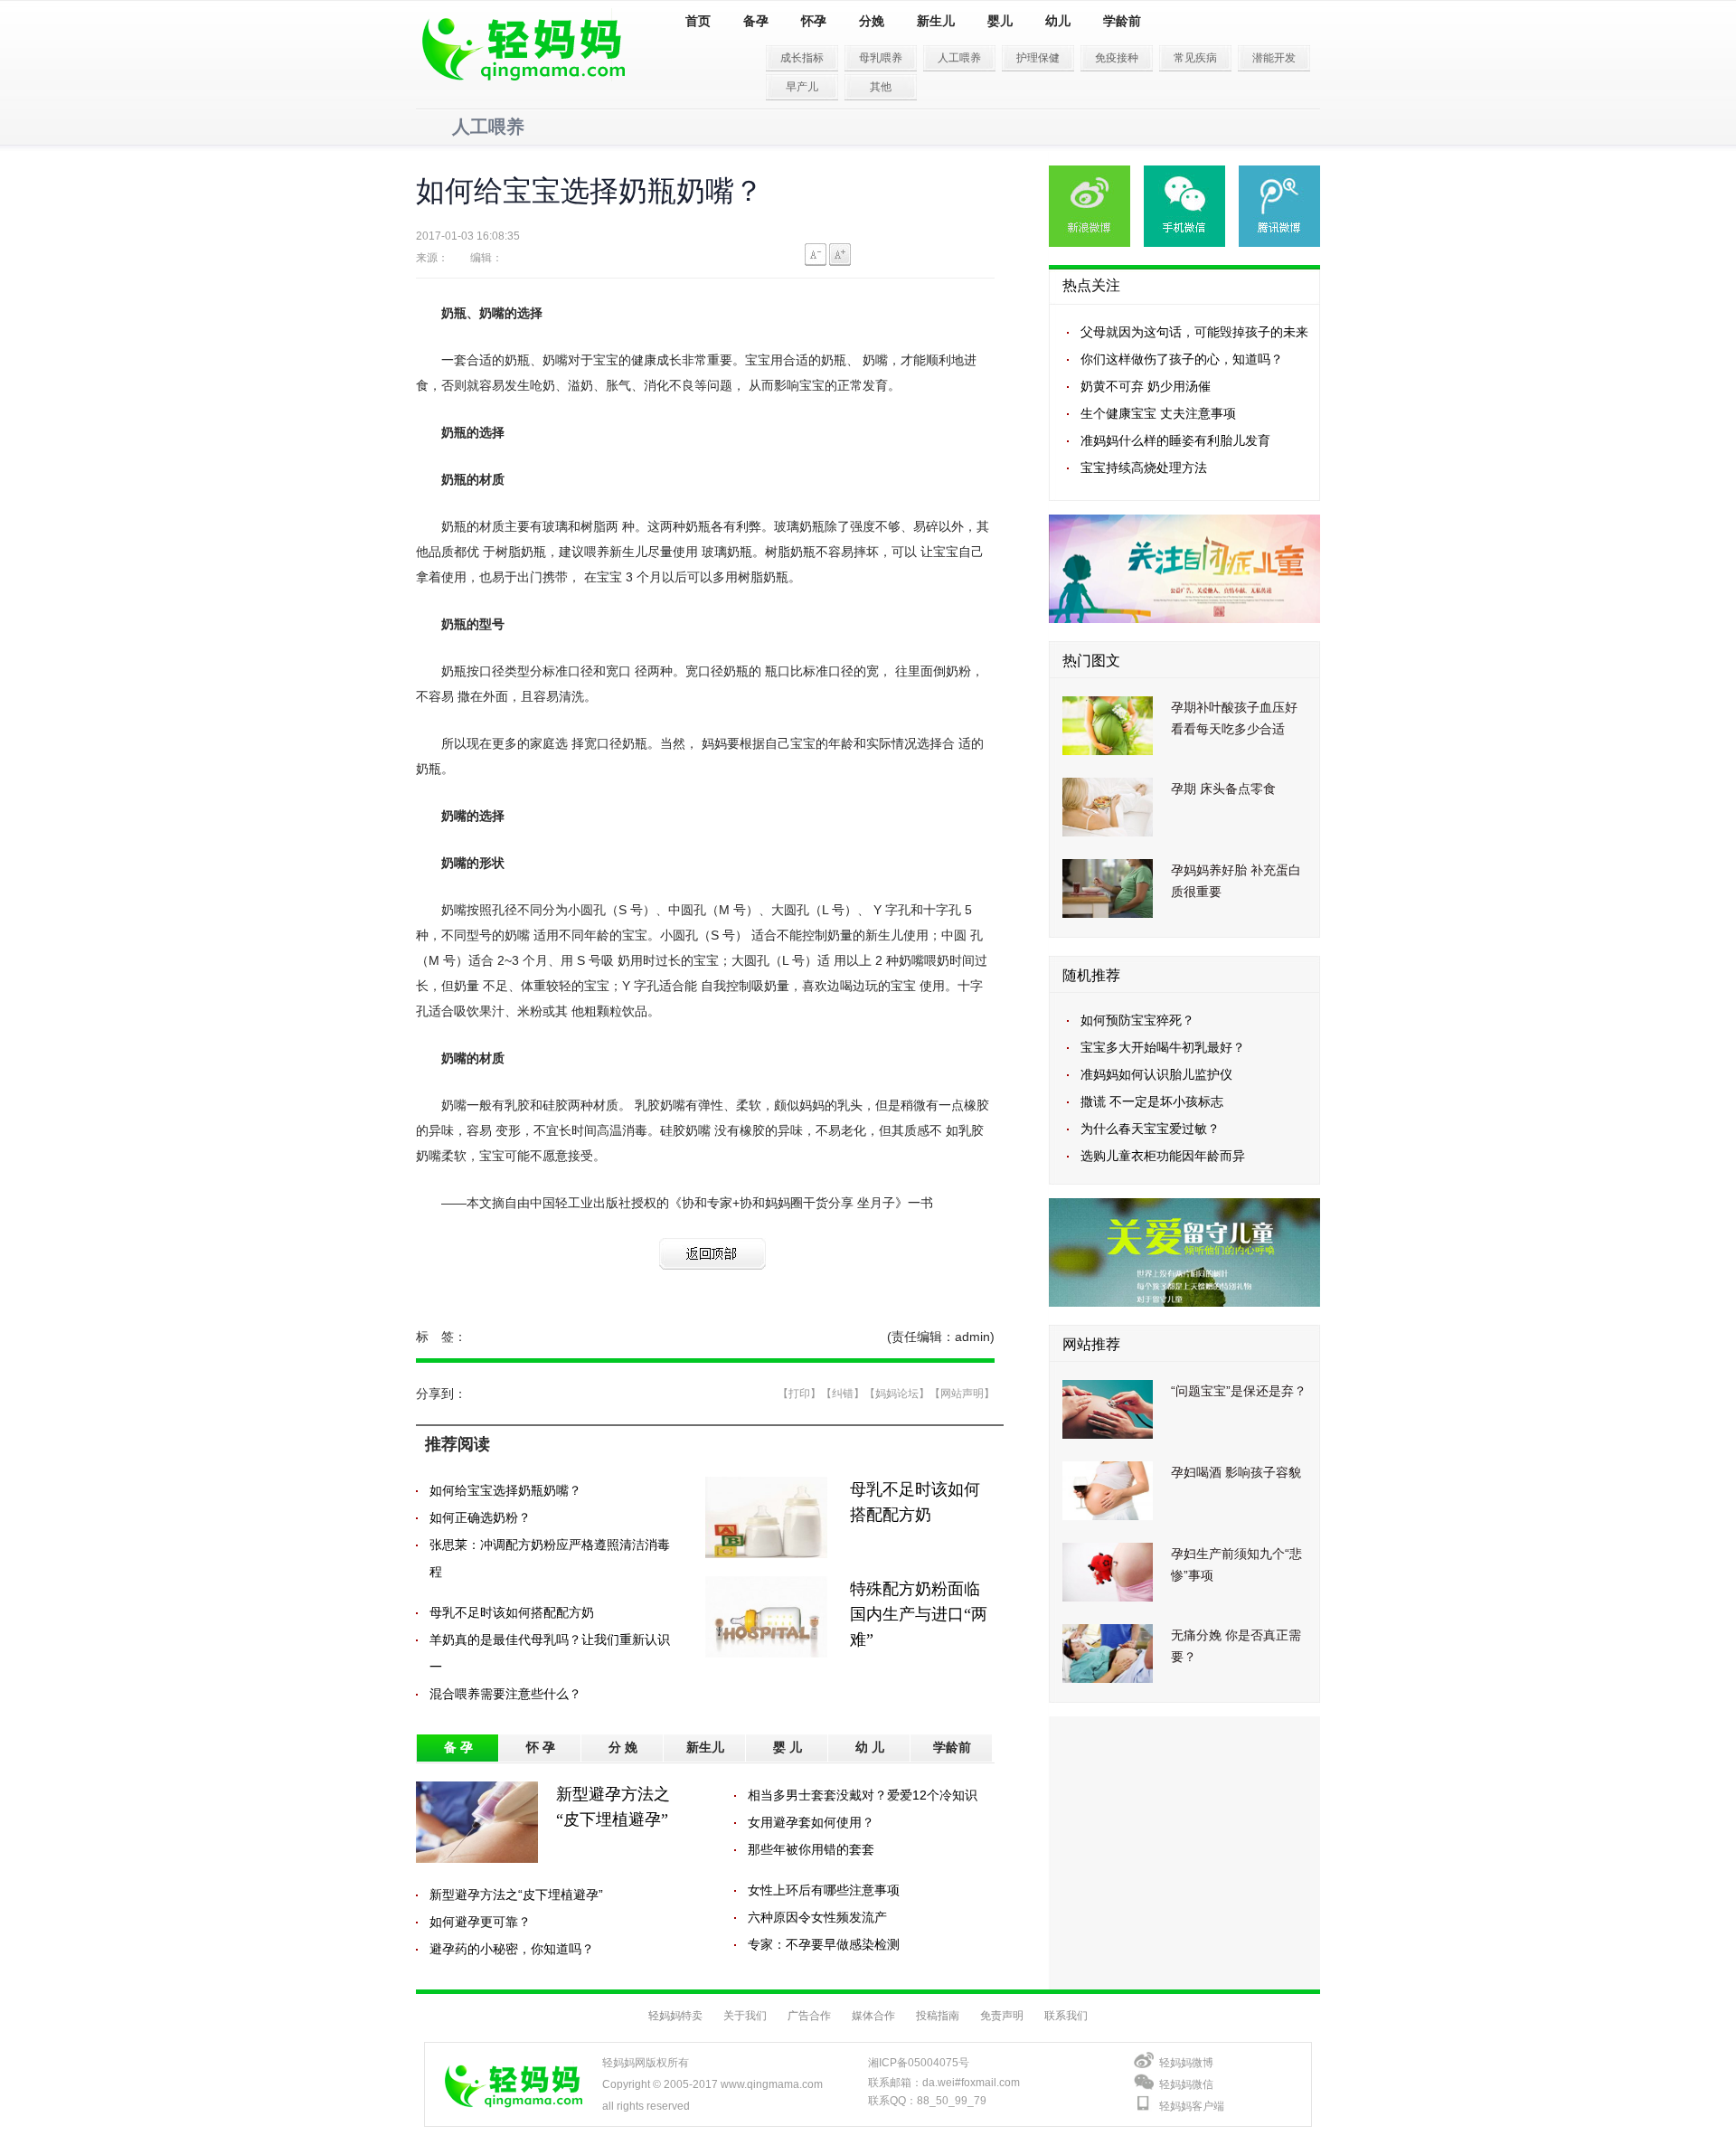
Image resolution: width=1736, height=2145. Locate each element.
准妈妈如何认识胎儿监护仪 (1156, 1074)
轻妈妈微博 (1186, 2063)
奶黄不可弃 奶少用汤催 (1146, 386)
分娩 (872, 21)
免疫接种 (1117, 58)
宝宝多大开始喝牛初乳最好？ (1163, 1047)
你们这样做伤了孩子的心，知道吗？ (1182, 359)
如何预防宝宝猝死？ (1137, 1020)
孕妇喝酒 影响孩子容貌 (1236, 1472)
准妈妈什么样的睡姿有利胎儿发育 (1175, 440)
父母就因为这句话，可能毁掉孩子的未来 (1194, 332)
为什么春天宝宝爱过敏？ (1150, 1129)
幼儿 (1058, 21)
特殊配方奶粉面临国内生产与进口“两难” (919, 1614)
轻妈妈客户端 (1192, 2106)
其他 (881, 87)
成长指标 (802, 58)
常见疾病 (1195, 58)
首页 (698, 21)
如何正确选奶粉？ (480, 1517)
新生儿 (936, 21)
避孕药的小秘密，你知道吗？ (512, 1949)
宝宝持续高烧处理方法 (1144, 468)
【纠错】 (843, 1394)
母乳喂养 (881, 58)
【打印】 (799, 1394)
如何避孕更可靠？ (480, 1922)
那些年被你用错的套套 (811, 1849)
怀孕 (814, 21)
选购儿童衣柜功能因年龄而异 (1163, 1156)
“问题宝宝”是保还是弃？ (1239, 1391)
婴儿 (1000, 21)
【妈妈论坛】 (897, 1394)
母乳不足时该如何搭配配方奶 (512, 1612)
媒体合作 (873, 2016)
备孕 (756, 21)
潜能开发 (1274, 58)
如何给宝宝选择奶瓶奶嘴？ (505, 1490)
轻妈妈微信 (1186, 2084)
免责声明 (1002, 2016)
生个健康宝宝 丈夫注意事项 (1158, 413)
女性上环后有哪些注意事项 (824, 1890)
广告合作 (809, 2016)
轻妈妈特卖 (675, 2016)
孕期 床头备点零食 (1223, 789)
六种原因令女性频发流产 (817, 1917)
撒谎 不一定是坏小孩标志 (1152, 1101)
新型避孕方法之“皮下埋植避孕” (516, 1895)
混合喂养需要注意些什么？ (505, 1694)
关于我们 (745, 2016)
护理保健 (1038, 58)
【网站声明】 (962, 1394)
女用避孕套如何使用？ (811, 1822)
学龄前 (1122, 21)
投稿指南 (938, 2016)
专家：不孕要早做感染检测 (824, 1944)
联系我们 (1066, 2016)
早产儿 (802, 87)
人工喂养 (959, 58)
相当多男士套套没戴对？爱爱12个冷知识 (863, 1795)
